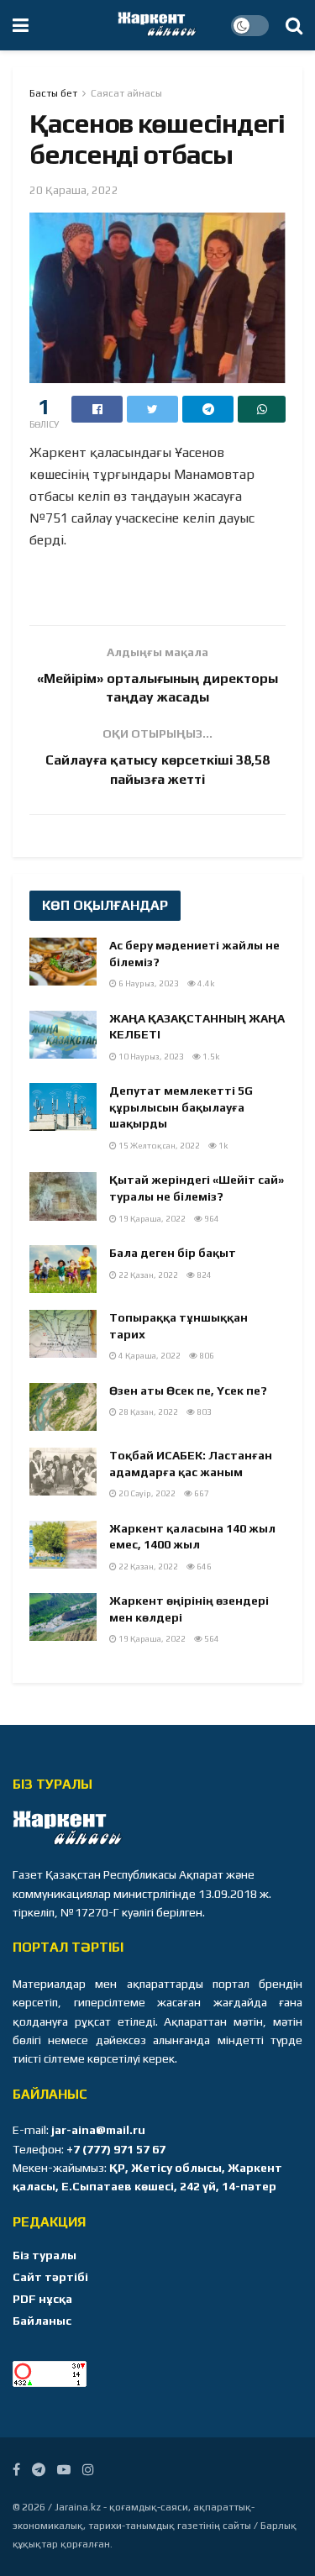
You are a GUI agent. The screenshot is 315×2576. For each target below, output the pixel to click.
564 (211, 1639)
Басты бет (53, 93)
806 (206, 1356)
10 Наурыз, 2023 (150, 1057)
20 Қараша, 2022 (74, 190)
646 (203, 1567)
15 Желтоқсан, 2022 (158, 1146)
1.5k (210, 1057)
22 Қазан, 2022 (147, 1275)
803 (203, 1412)
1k (222, 1146)
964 (211, 1219)
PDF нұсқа (42, 2299)
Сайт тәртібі (50, 2277)
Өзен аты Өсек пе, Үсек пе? (188, 1391)
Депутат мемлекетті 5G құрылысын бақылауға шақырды (181, 1107)
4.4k (205, 983)
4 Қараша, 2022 (149, 1356)
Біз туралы (45, 2255)
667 (201, 1493)
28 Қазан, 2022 (147, 1412)
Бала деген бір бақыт (173, 1253)
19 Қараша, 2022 (151, 1219)
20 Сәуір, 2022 (146, 1493)
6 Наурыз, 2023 (148, 983)
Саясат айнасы (126, 93)
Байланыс (42, 2321)
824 (203, 1275)
